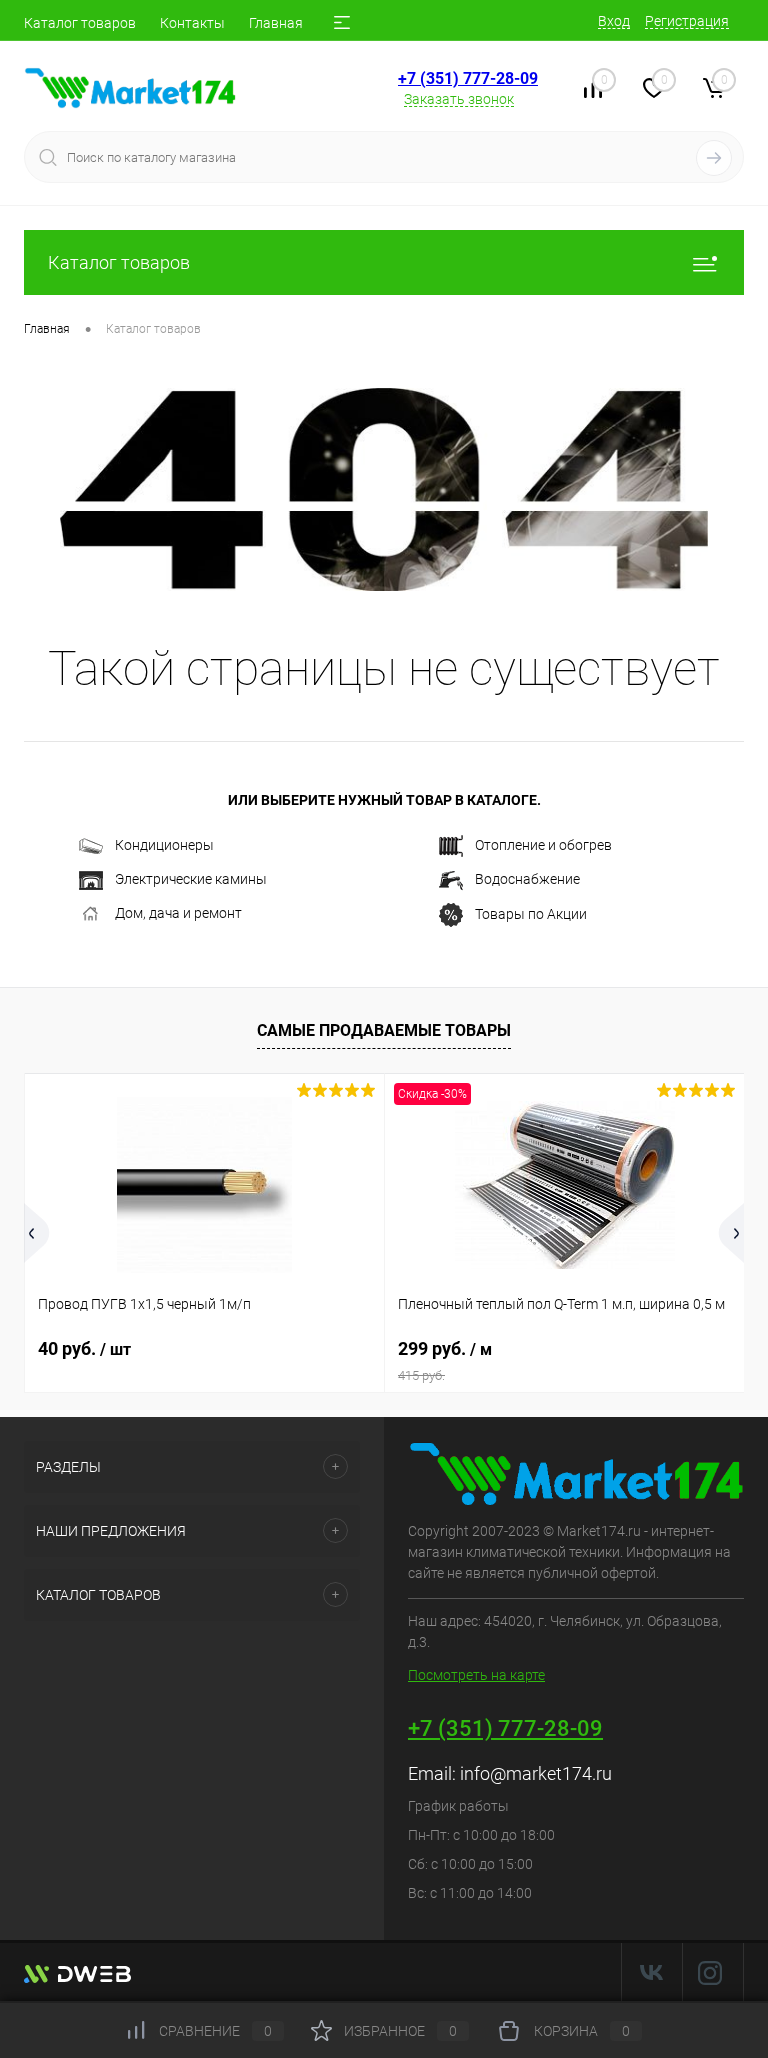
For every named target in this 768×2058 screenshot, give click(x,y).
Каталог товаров (80, 23)
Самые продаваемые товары (384, 1030)
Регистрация (687, 21)
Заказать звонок (459, 99)
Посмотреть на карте (476, 1675)
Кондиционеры (164, 845)
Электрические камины (191, 879)
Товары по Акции (531, 913)
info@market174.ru (536, 1773)
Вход (614, 21)
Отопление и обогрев (543, 845)
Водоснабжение (527, 879)
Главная (276, 23)
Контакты (192, 23)
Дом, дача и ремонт (178, 913)
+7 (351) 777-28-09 (468, 78)
